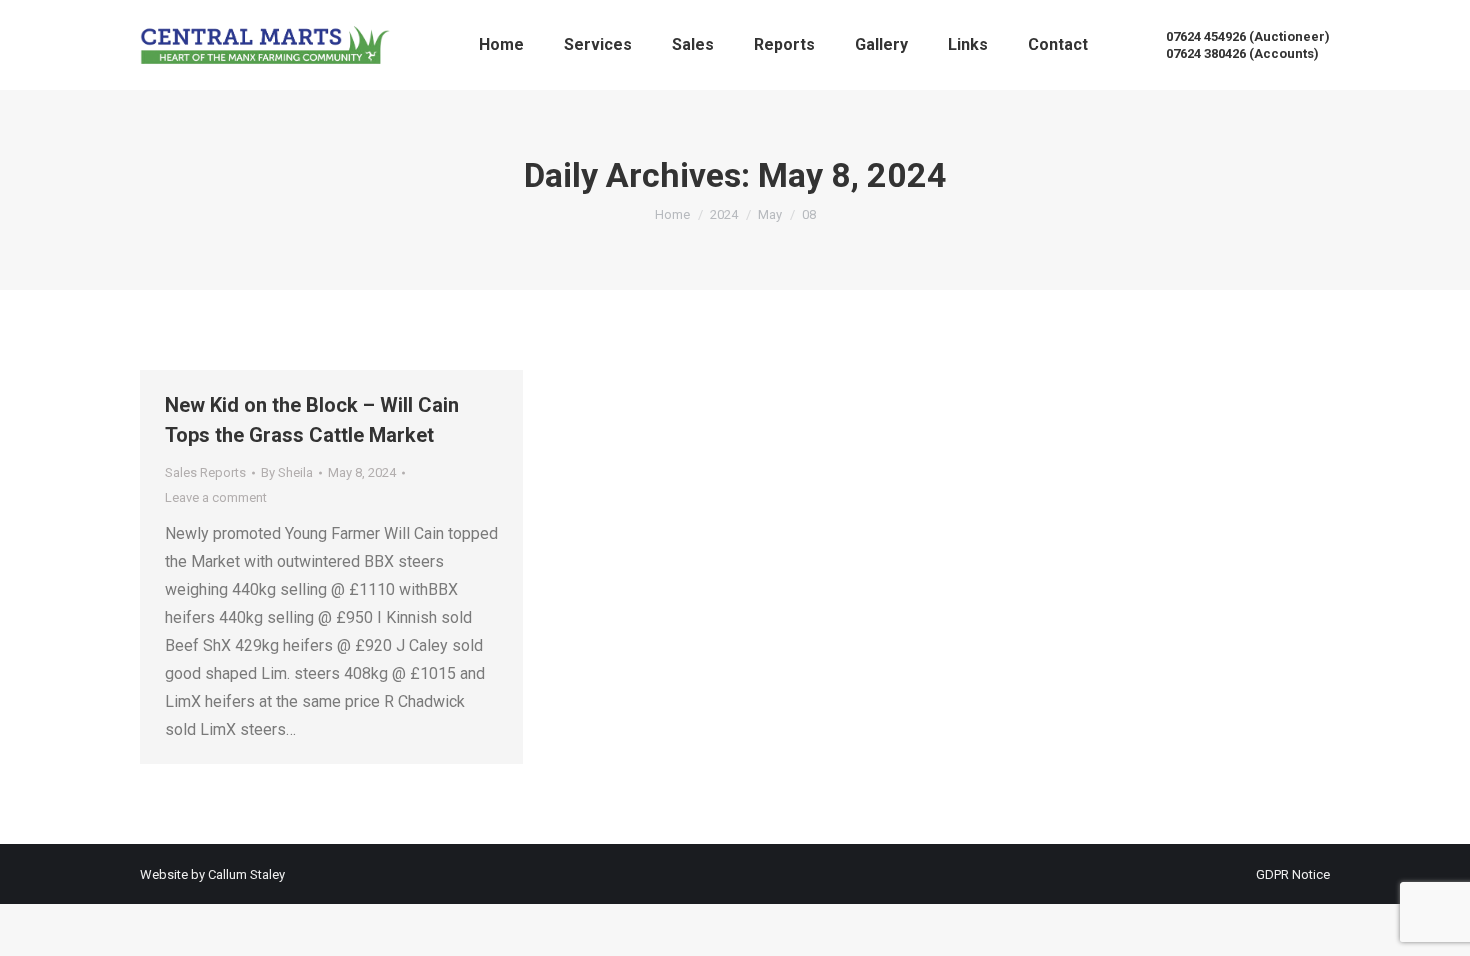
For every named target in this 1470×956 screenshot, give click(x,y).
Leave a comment (216, 497)
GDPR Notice (1293, 874)
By (287, 472)
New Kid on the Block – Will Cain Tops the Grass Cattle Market (312, 420)
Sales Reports (205, 472)
